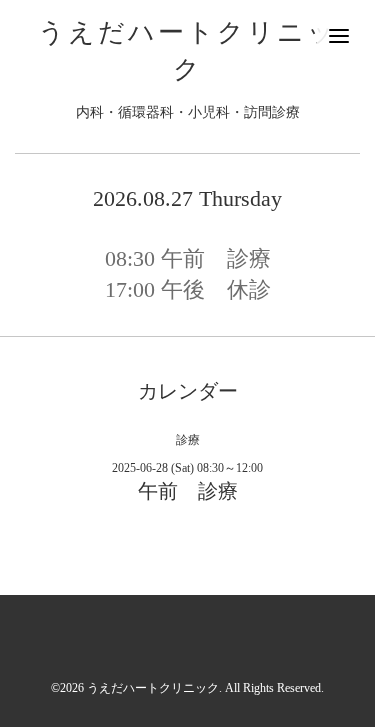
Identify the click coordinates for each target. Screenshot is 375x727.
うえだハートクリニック (153, 688)
